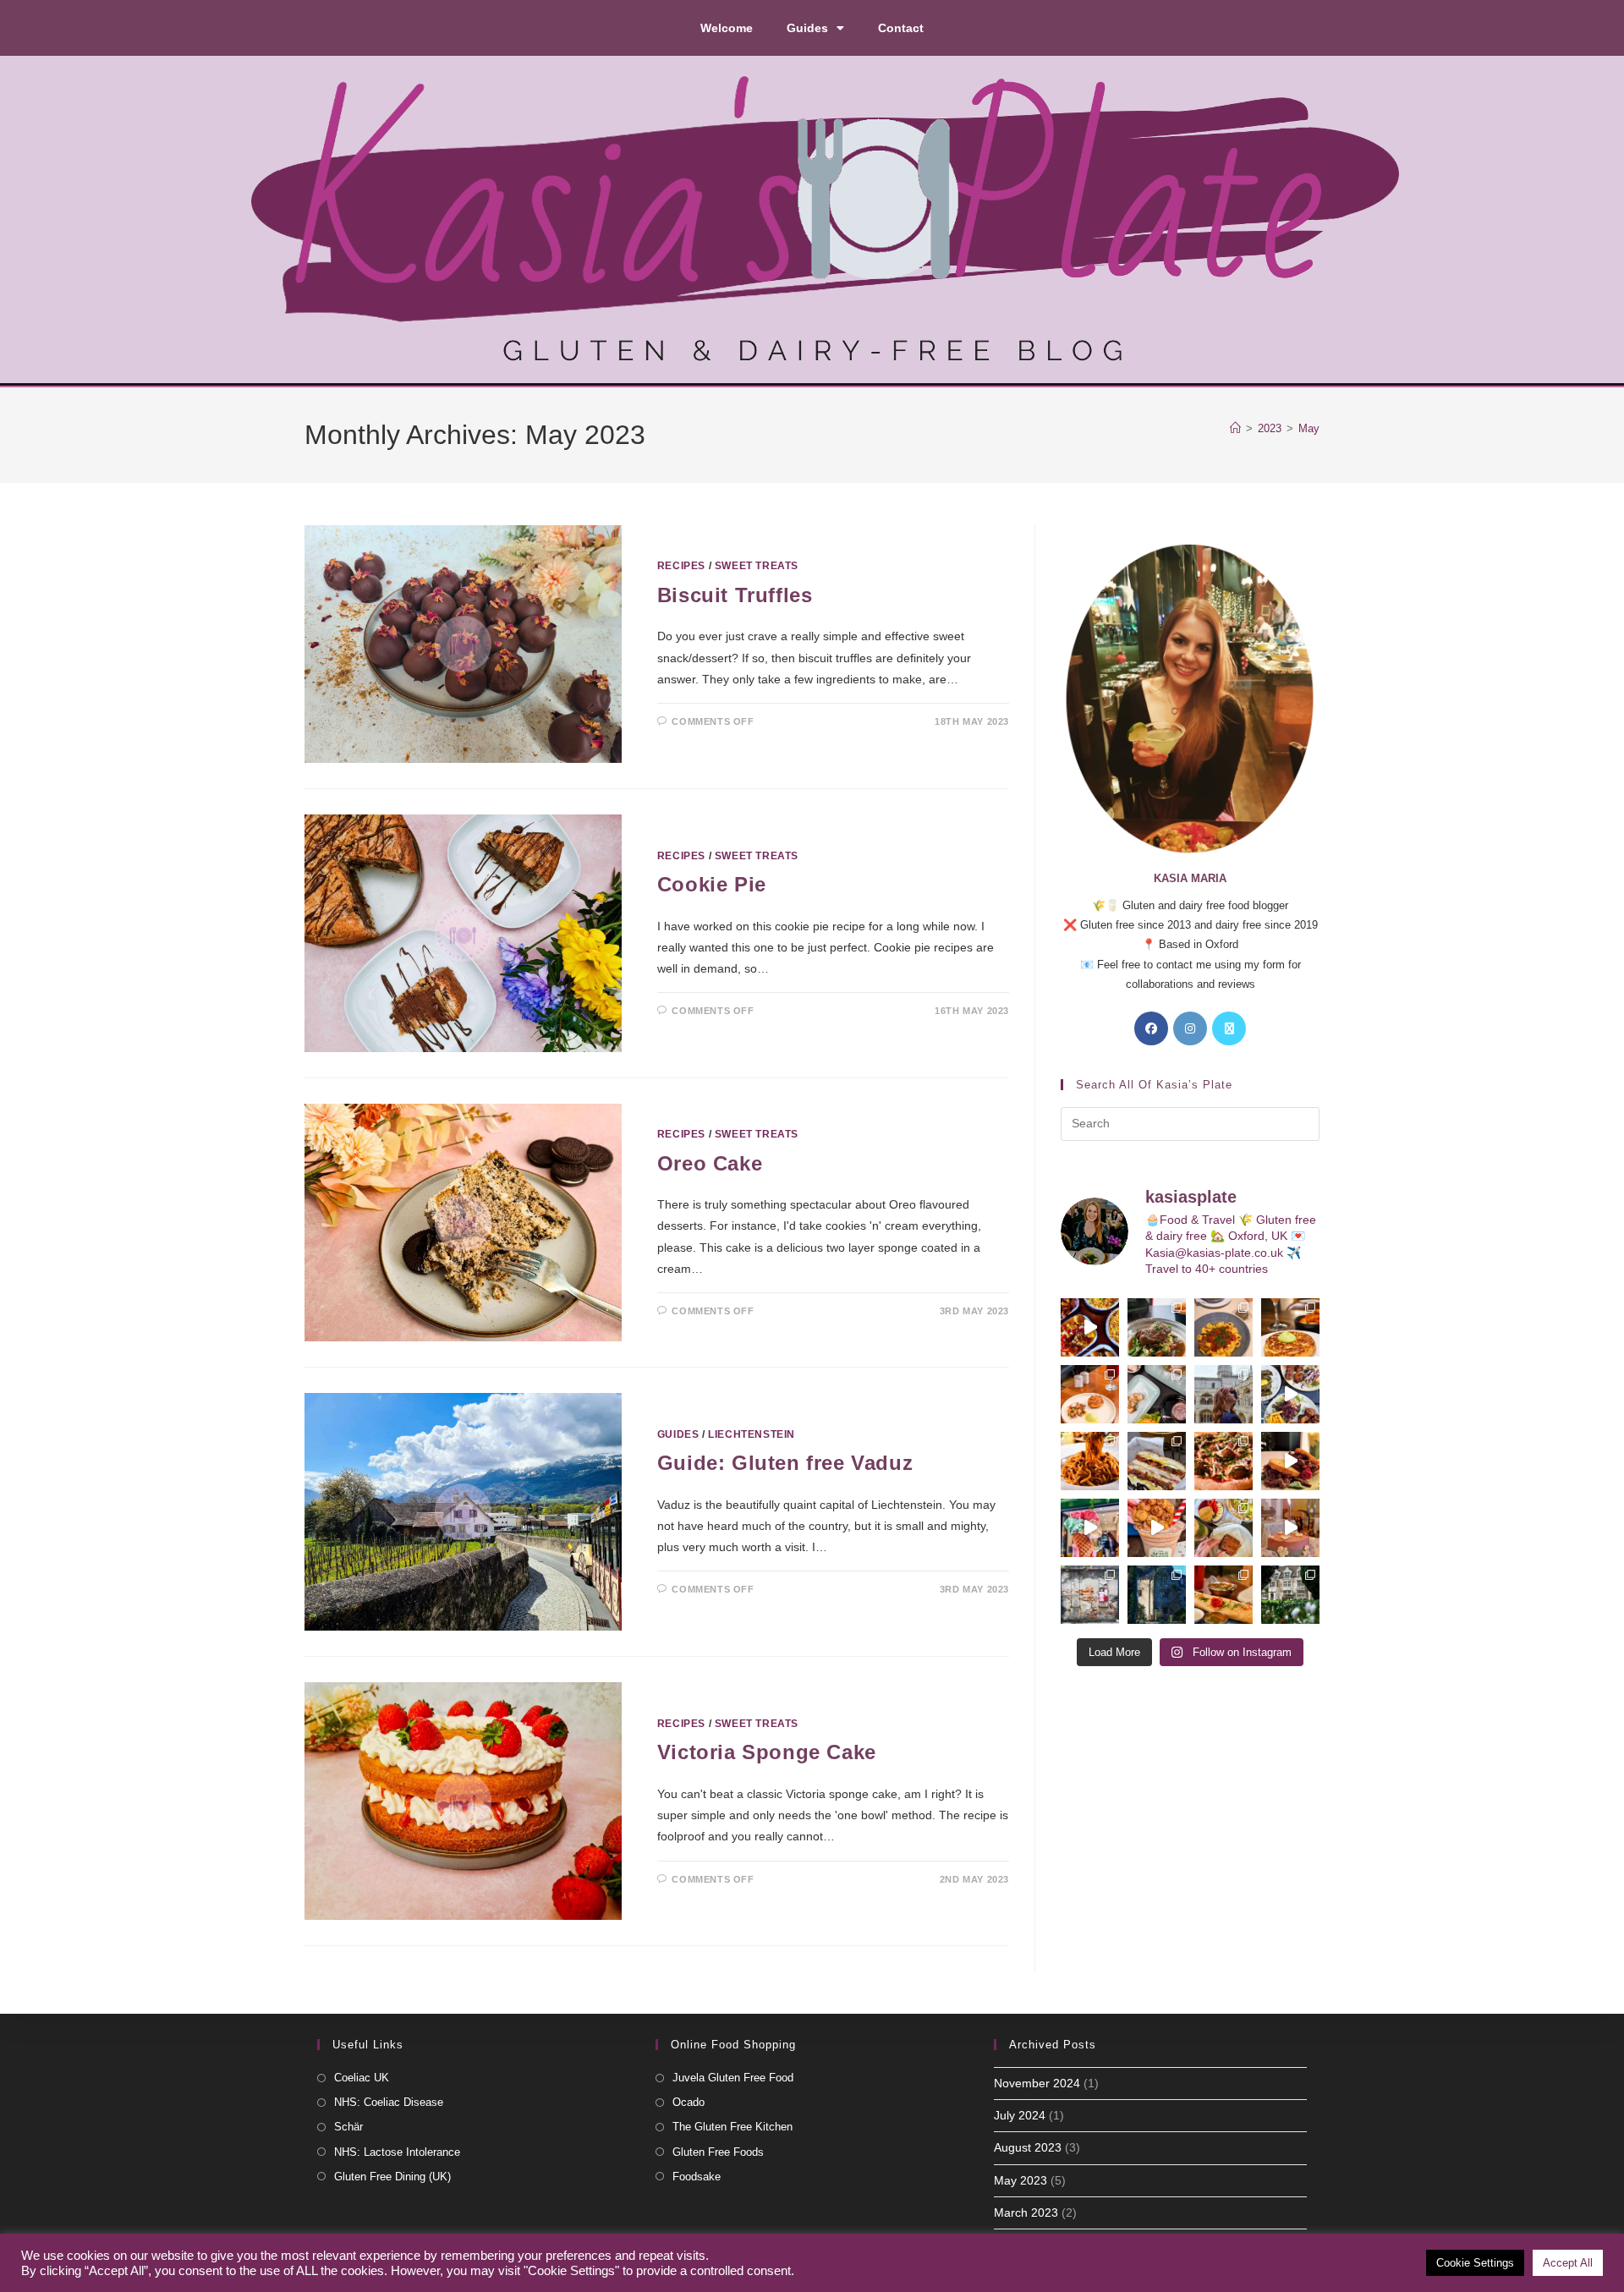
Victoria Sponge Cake (767, 1752)
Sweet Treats (757, 566)
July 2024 (1020, 2115)
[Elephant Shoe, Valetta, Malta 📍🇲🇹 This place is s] (1290, 1461)
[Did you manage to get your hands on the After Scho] (1157, 1528)
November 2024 (1037, 2083)
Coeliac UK (362, 2078)
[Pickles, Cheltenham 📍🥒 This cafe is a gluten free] (1223, 1528)
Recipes (681, 566)
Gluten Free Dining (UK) (392, 2177)
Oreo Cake (710, 1163)
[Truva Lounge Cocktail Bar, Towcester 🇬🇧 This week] (1290, 1394)
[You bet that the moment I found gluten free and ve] (1090, 1528)
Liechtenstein (752, 1434)
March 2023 (1026, 2212)
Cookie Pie (712, 884)
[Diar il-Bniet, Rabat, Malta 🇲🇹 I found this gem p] (1157, 1461)
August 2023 (1028, 2147)
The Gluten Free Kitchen (732, 2127)
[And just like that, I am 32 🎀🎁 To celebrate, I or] (1290, 1528)
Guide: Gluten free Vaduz (785, 1463)
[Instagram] (1190, 1028)
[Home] (1235, 428)
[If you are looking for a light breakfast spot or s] (1157, 1394)
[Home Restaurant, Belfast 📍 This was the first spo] (1090, 1394)
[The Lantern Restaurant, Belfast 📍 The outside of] (1157, 1327)
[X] (1229, 1028)
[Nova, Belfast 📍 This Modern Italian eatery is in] (1223, 1327)
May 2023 (1020, 2180)
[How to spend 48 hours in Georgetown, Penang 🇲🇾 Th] (1090, 1595)
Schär (348, 2127)
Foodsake (697, 2177)
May (1309, 428)
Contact (901, 28)
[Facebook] (1151, 1028)
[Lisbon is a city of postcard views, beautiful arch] (1223, 1394)
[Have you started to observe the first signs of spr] (1290, 1595)
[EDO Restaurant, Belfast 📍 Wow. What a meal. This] (1290, 1327)
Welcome (727, 28)
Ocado (689, 2102)
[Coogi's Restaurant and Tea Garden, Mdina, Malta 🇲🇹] (1090, 1461)
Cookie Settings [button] (1475, 2263)
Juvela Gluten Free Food (733, 2078)
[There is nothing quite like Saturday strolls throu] (1157, 1595)
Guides (807, 28)
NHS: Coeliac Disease (389, 2102)
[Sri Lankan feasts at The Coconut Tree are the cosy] (1090, 1327)
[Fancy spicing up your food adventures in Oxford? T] (1223, 1595)
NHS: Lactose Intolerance (397, 2152)
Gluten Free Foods (718, 2152)
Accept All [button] (1568, 2263)
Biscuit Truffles (735, 595)
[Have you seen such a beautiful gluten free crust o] (1223, 1461)
